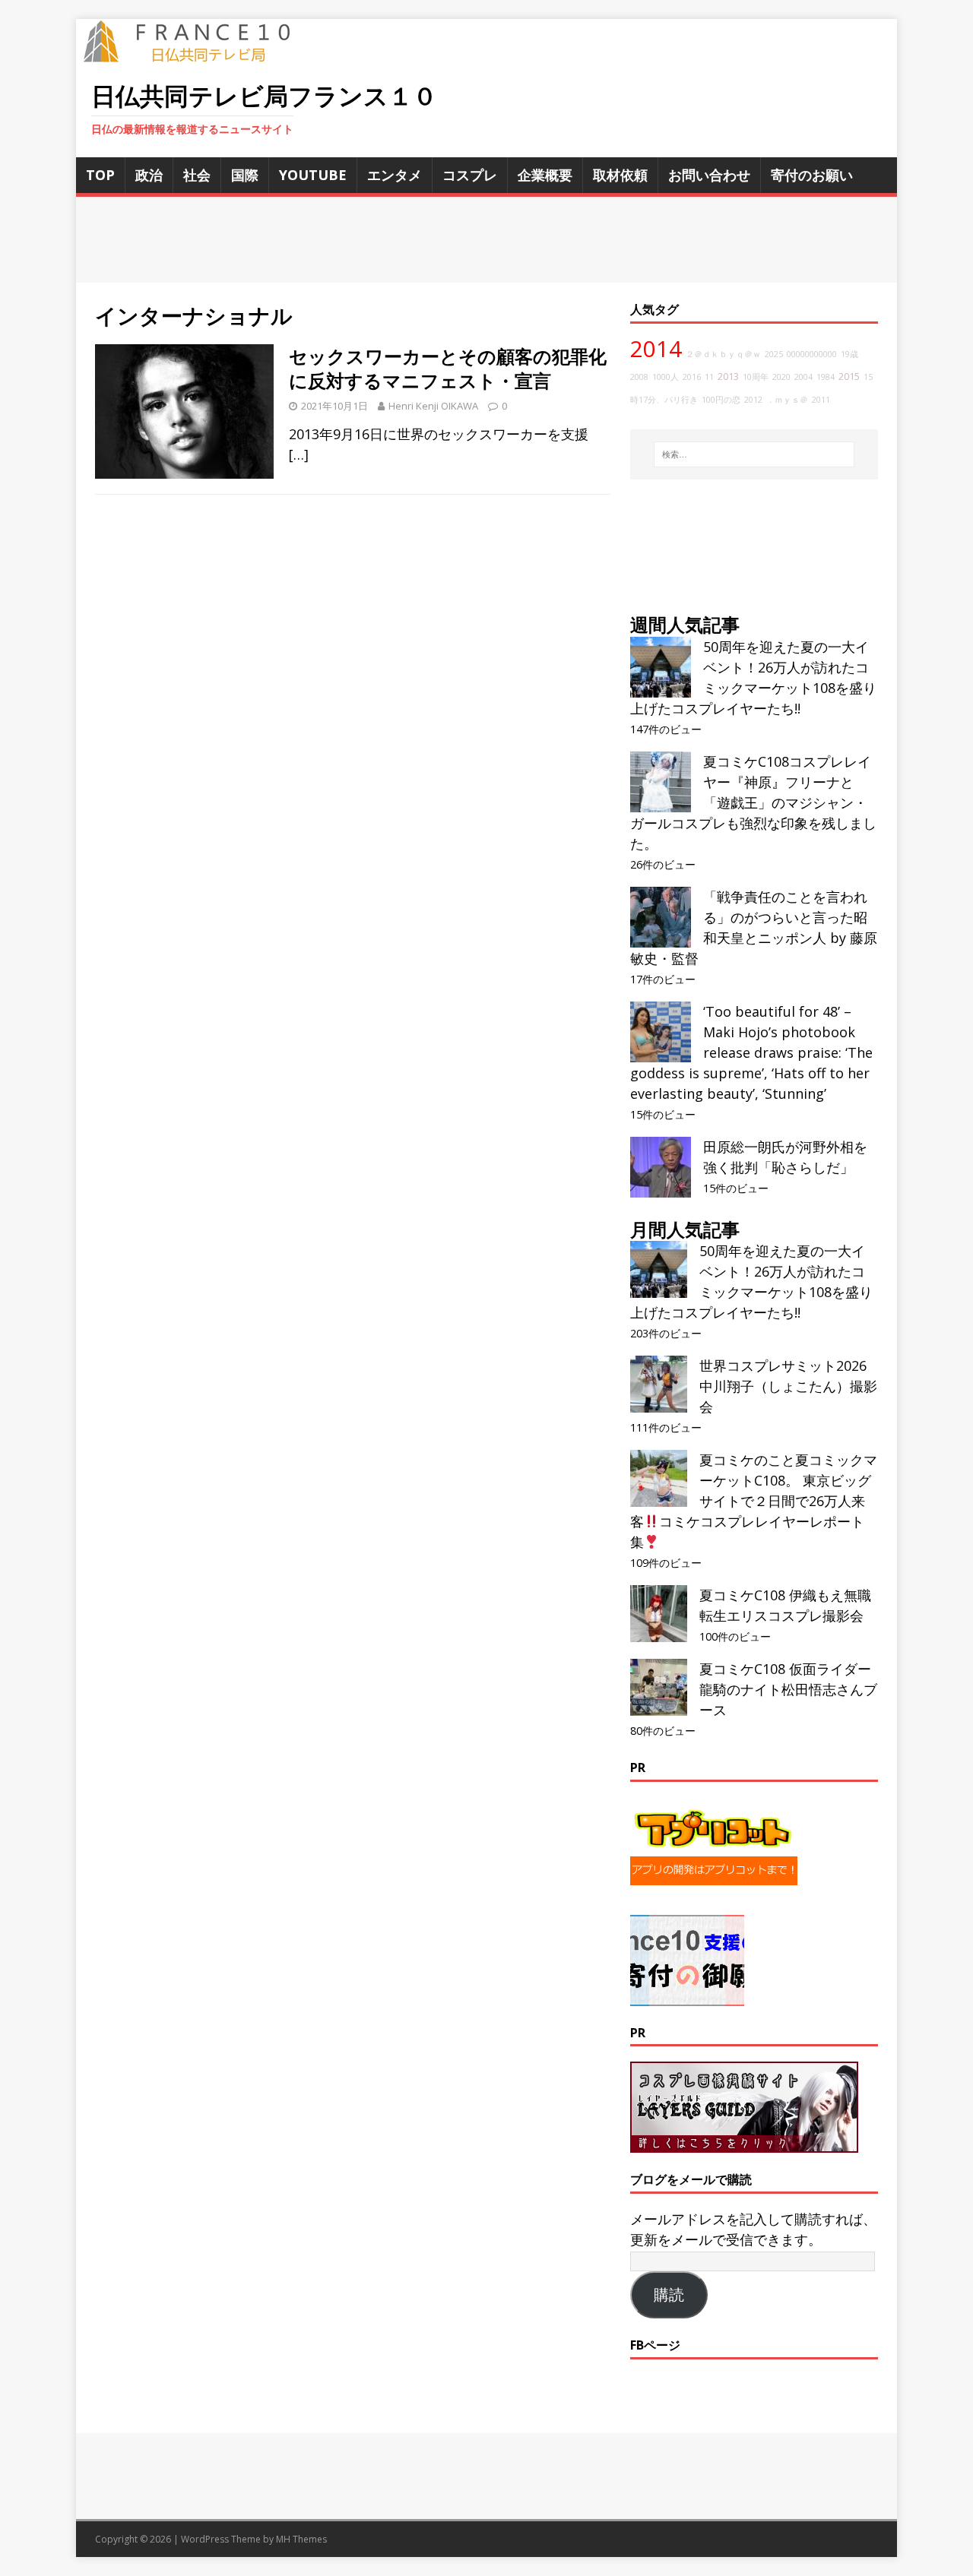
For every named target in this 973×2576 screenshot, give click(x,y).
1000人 (666, 377)
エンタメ (395, 175)
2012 (753, 400)
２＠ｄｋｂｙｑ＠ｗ (723, 354)
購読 (669, 2295)
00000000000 (812, 354)
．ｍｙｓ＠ (787, 400)
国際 (245, 175)
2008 (639, 377)
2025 (774, 354)
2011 (821, 400)
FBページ (655, 2345)
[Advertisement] (486, 240)
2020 (781, 377)
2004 (803, 377)
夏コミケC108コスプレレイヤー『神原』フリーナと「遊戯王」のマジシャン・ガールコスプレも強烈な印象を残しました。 (753, 802)
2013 (728, 377)
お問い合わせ (709, 175)
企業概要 (545, 175)
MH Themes (301, 2539)
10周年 (756, 377)
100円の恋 (721, 400)
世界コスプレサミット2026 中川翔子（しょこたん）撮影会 (788, 1386)
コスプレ (470, 175)
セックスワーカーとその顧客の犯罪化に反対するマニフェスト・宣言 (448, 368)
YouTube (313, 175)
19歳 (849, 354)
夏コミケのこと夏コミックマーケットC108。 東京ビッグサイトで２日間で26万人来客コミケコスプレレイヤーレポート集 (754, 1501)
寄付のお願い (812, 175)
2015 (849, 377)
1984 (826, 377)
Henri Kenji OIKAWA (433, 406)
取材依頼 (620, 175)
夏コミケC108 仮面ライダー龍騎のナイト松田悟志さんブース (788, 1689)
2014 (656, 349)
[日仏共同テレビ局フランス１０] (198, 54)
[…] (299, 454)
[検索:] (754, 454)
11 (709, 377)
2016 (692, 377)
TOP (100, 175)
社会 (197, 175)
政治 (149, 175)
